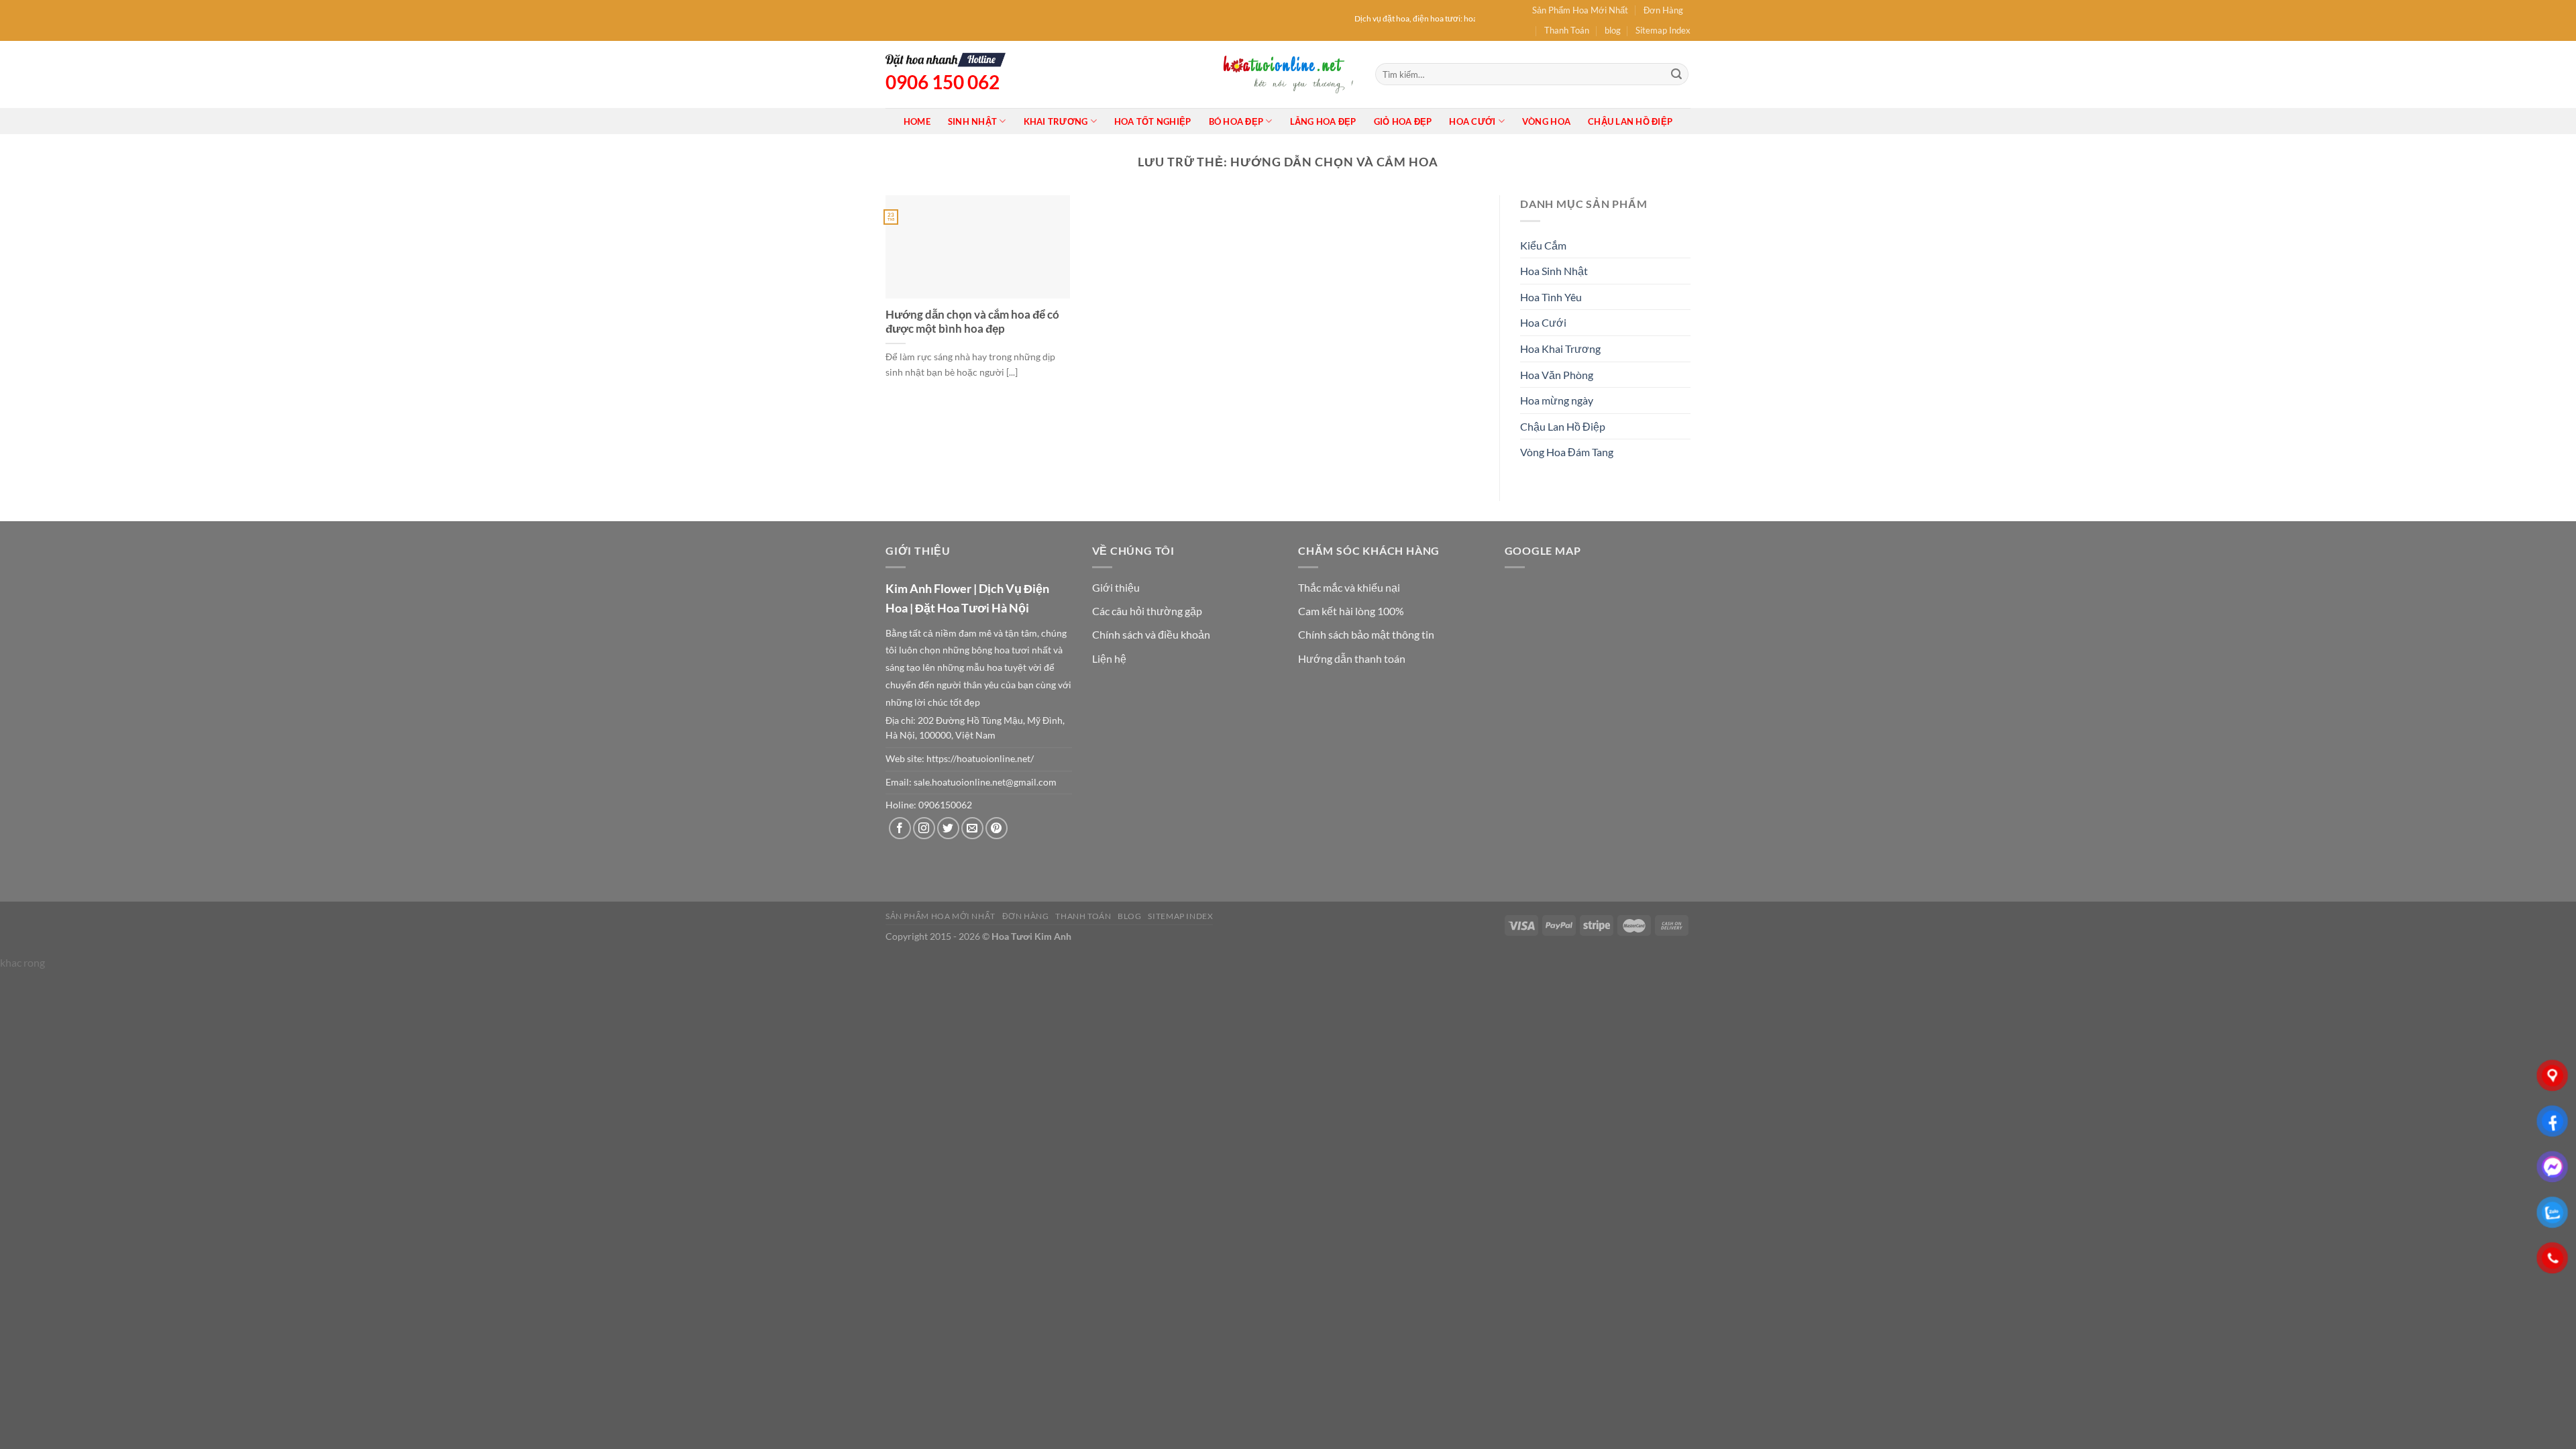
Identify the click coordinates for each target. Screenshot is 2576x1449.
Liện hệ (1109, 658)
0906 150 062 (943, 82)
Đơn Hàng (1663, 10)
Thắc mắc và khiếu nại (1349, 587)
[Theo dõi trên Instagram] (924, 828)
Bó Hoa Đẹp (1236, 121)
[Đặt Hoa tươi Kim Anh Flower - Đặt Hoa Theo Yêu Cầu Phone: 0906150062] (1288, 74)
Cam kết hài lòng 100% (1351, 611)
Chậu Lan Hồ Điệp (1630, 121)
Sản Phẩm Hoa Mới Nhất (1580, 10)
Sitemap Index (1663, 30)
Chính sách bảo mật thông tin (1366, 634)
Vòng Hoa (1546, 121)
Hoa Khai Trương (1560, 348)
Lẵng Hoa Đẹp (1323, 121)
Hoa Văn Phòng (1557, 375)
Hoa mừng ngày (1557, 400)
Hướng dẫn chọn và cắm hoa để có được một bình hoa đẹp (972, 322)
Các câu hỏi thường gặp (1147, 611)
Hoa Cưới (1472, 121)
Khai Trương (1056, 121)
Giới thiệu (1116, 587)
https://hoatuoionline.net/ (980, 759)
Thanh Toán (1567, 30)
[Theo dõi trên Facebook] (900, 828)
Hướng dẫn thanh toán (1352, 658)
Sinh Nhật (972, 121)
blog (1613, 30)
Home (917, 121)
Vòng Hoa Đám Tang (1567, 452)
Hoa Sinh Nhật (1554, 271)
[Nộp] (1676, 74)
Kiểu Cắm (1543, 245)
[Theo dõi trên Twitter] (948, 828)
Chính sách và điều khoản (1151, 634)
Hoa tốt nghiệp (1153, 121)
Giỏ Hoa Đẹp (1403, 121)
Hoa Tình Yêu (1551, 297)
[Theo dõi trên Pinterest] (997, 828)
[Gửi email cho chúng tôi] (972, 828)
